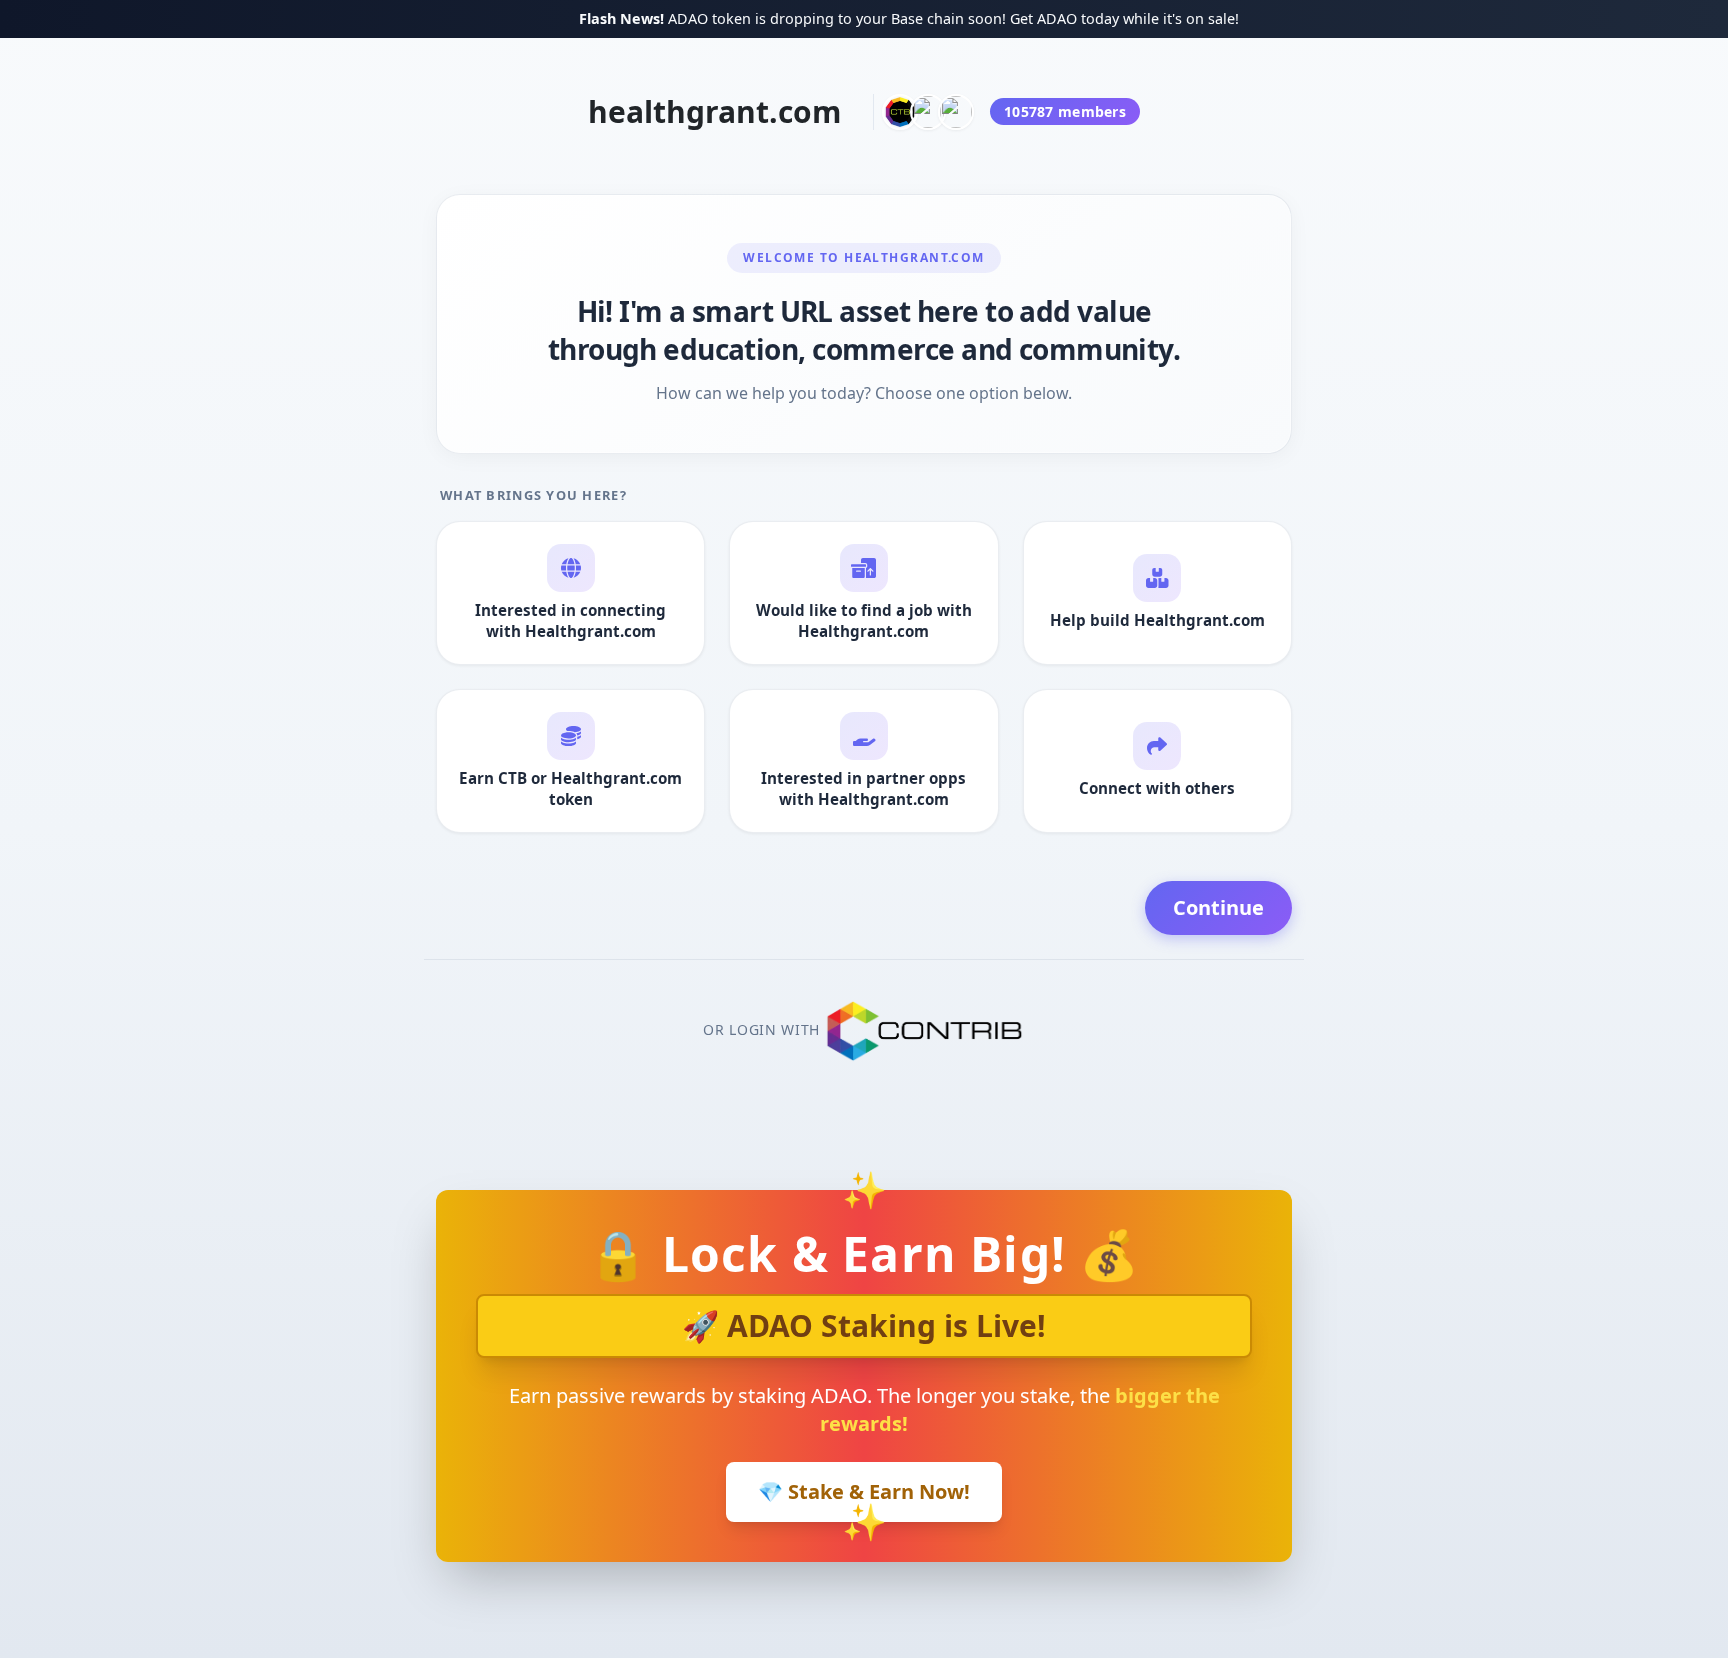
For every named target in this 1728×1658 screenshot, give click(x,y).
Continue (1218, 907)
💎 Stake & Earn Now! (864, 1491)
